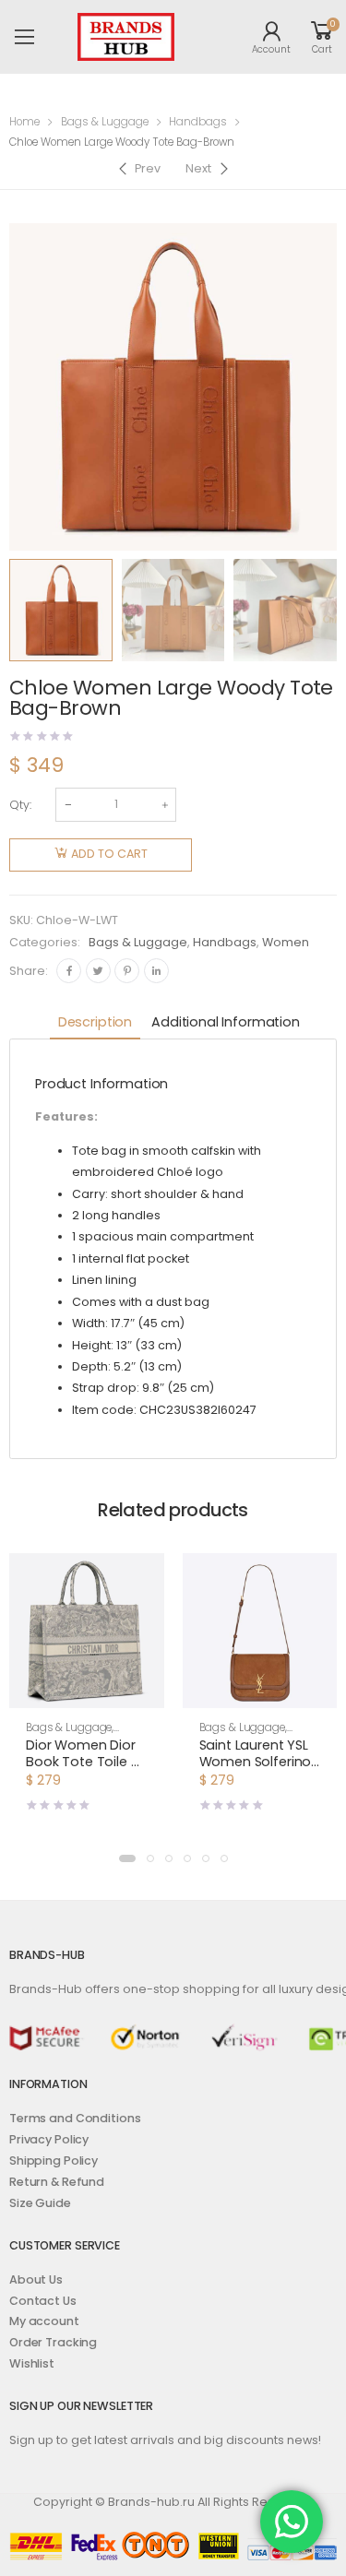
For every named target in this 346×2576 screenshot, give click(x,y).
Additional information (226, 1022)
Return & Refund (57, 2182)
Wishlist (32, 2363)
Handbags (198, 122)
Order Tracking (53, 2342)
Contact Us (43, 2301)
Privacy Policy (49, 2139)
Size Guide (40, 2203)
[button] (87, 1692)
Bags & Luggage (105, 122)
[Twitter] (98, 971)
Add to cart (109, 854)
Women (286, 942)
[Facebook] (69, 971)
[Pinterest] (127, 971)
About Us (36, 2279)
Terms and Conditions (75, 2118)
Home (24, 122)
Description (95, 1022)
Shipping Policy (54, 2161)
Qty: (20, 805)
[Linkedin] (156, 971)
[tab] (95, 1023)
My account (44, 2321)
